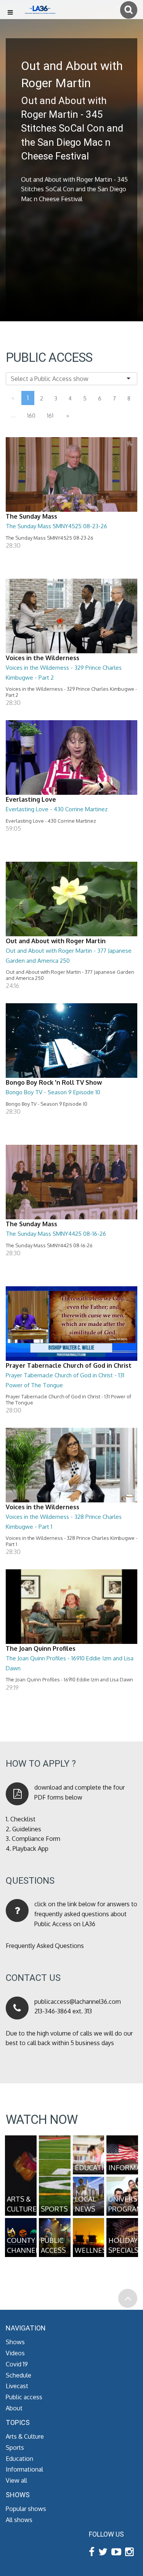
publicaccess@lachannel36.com (78, 2002)
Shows (15, 2342)
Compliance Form (36, 1839)
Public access (24, 2397)
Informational (24, 2469)
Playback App (31, 1849)
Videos (15, 2353)
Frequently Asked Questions (45, 1946)
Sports (15, 2447)
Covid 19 (17, 2364)
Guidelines (27, 1829)
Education (19, 2459)
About (14, 2408)
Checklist (23, 1819)
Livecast (17, 2386)
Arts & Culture (25, 2436)
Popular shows (26, 2509)
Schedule (18, 2375)
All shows (19, 2520)
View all (16, 2480)
